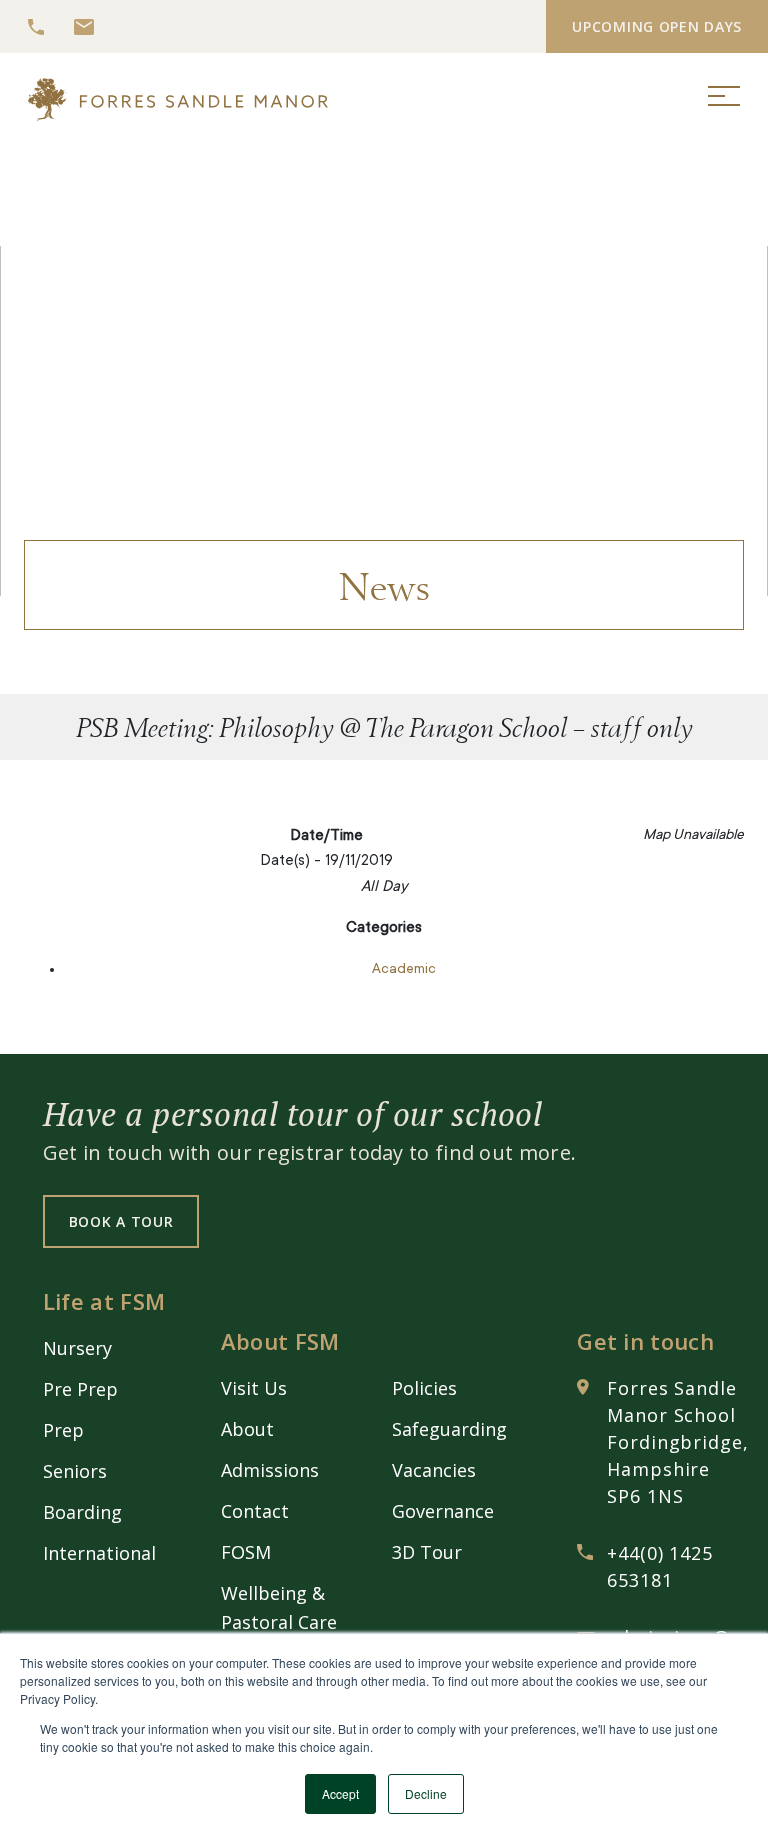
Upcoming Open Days (657, 26)
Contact (255, 1511)
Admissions (270, 1470)
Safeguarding (449, 1429)
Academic (404, 970)
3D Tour (427, 1552)
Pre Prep (80, 1389)
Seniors (75, 1471)
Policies (424, 1388)
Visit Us (254, 1388)
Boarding (82, 1512)
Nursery (77, 1348)
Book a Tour (121, 1221)
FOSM (246, 1552)
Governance (443, 1511)
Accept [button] (340, 1793)
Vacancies (434, 1470)
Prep (63, 1430)
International (99, 1553)
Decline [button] (426, 1793)
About (247, 1429)
